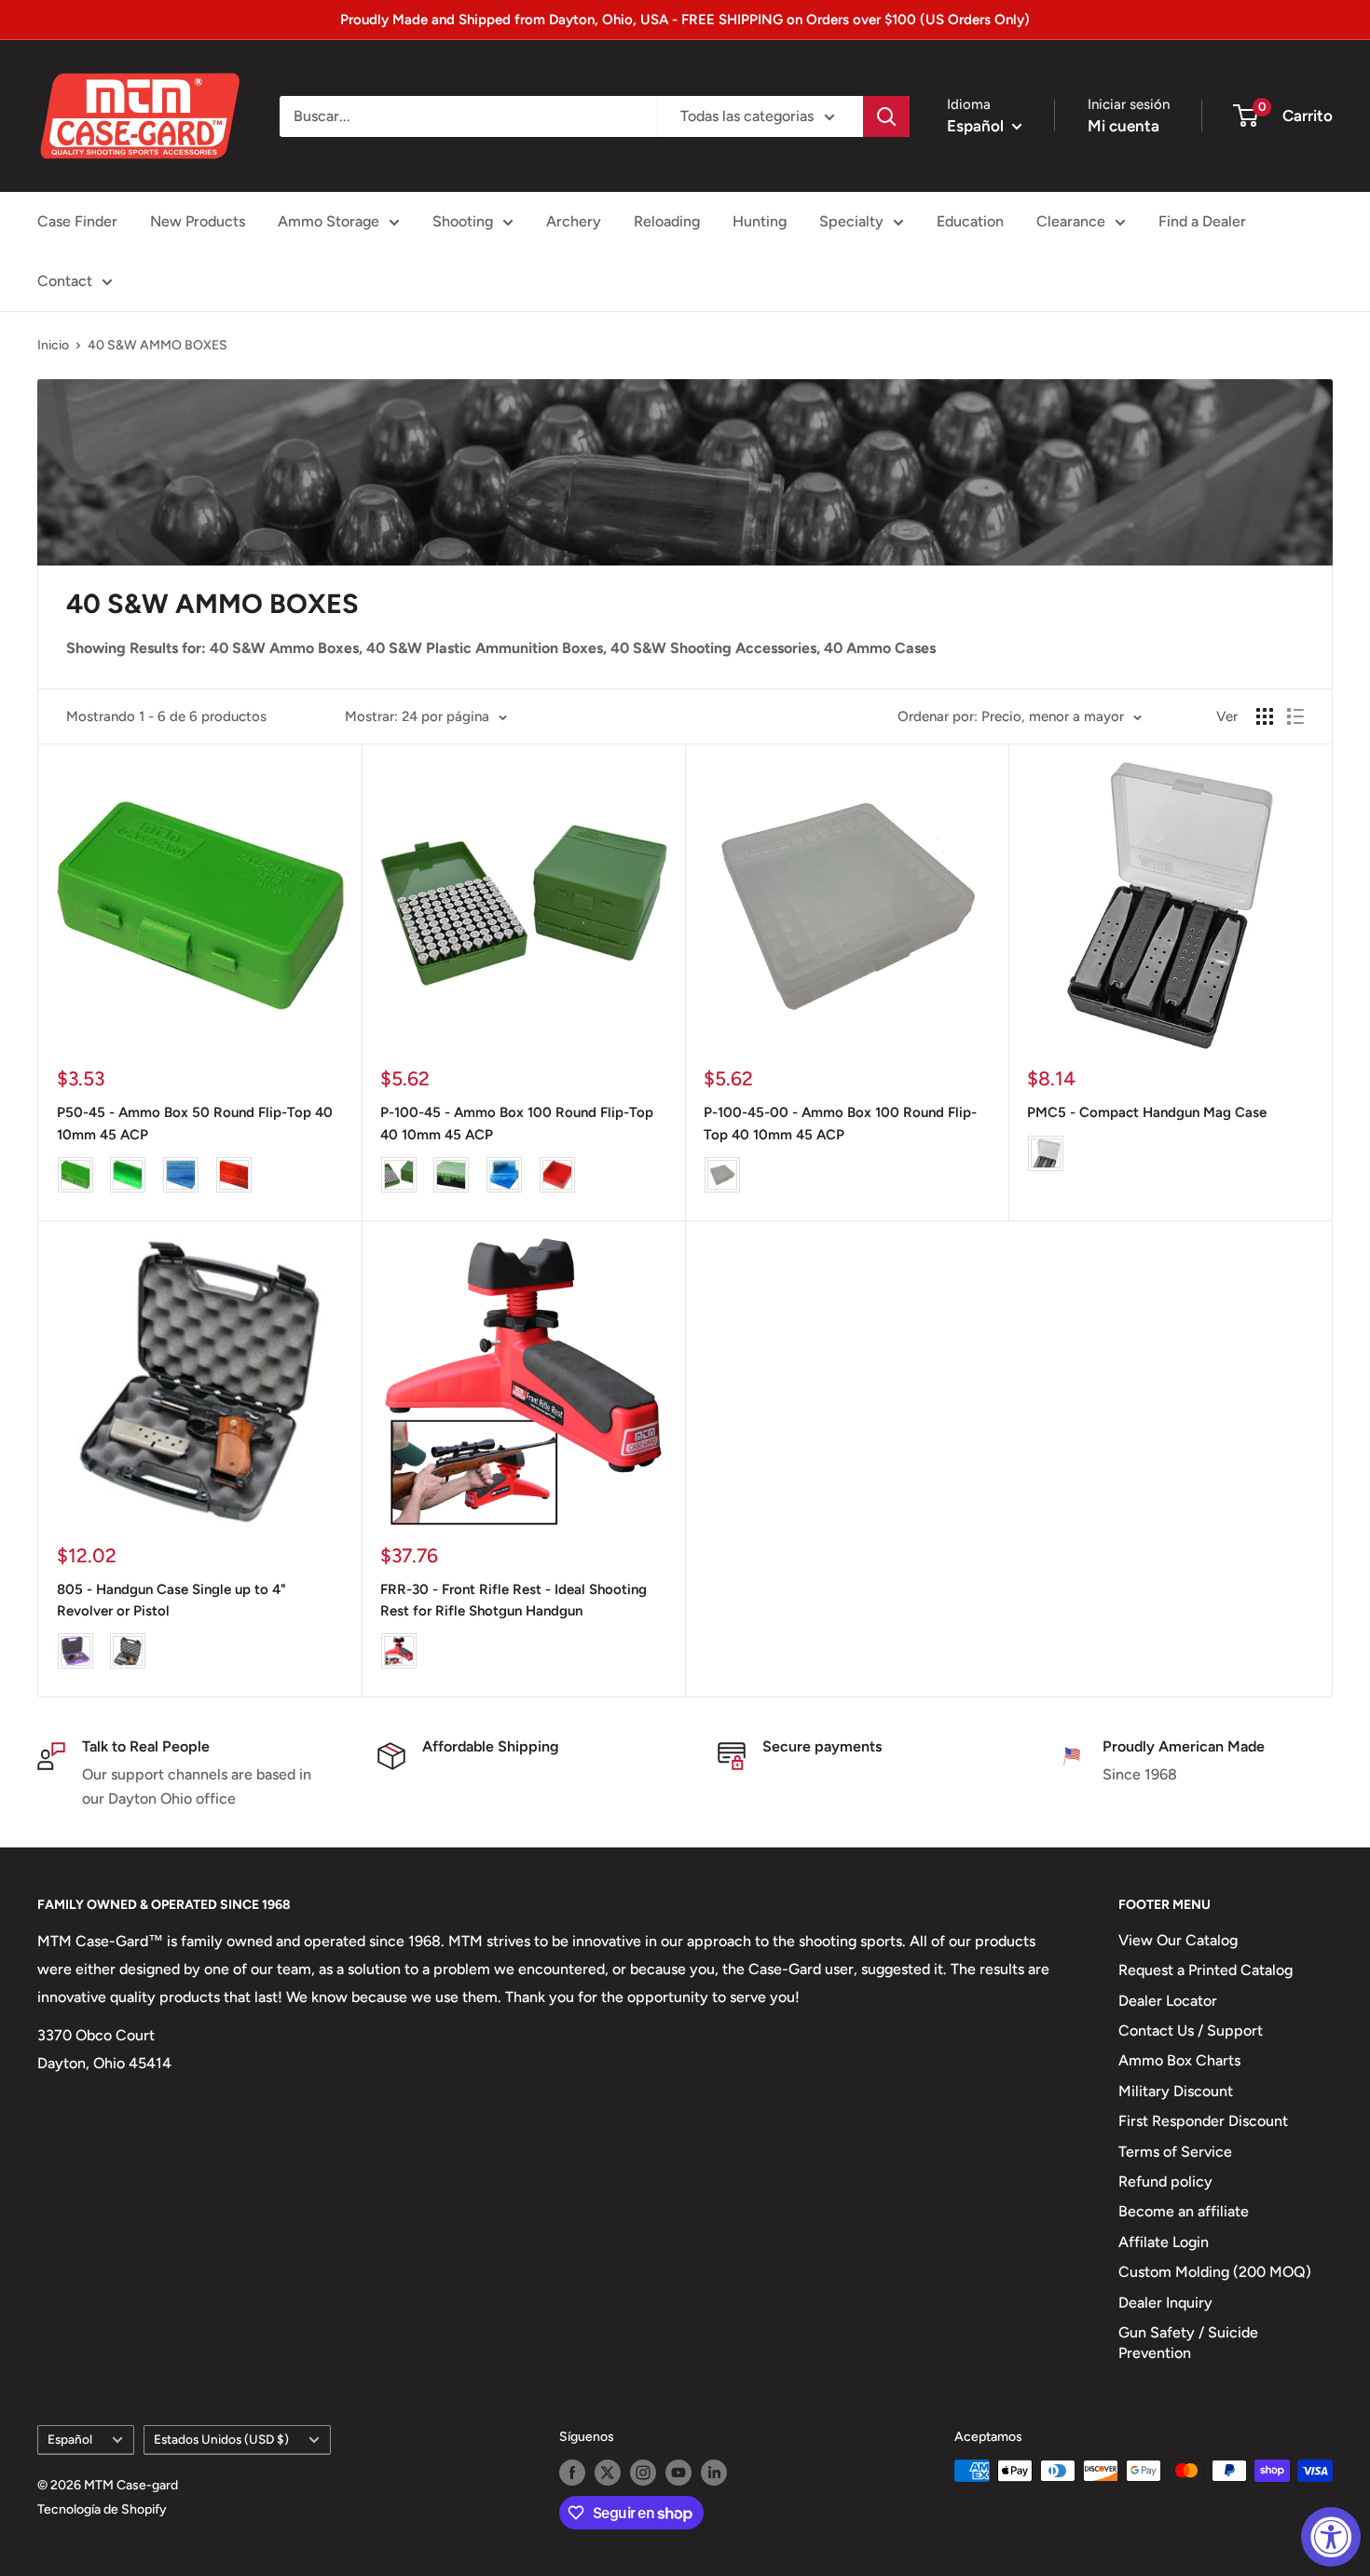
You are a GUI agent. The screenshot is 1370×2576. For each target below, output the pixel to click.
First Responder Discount (1203, 2121)
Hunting (760, 221)
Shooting (463, 221)
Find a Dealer (1202, 221)
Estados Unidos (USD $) (221, 2439)
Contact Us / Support (1191, 2031)
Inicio (53, 345)
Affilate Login (1164, 2242)
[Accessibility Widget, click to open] (1331, 2537)
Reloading (667, 221)
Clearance (1071, 221)
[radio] (75, 1175)
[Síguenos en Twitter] (608, 2473)
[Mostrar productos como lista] (1295, 716)
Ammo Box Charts (1179, 2060)
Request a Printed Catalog (1206, 1970)
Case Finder (77, 221)
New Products (198, 221)
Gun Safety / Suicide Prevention (1188, 2343)
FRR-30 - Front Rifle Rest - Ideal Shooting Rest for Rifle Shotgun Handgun (514, 1600)
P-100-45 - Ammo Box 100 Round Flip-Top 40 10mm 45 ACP (517, 1123)
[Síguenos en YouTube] (678, 2473)
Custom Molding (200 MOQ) (1215, 2272)
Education (970, 221)
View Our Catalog (1178, 1940)
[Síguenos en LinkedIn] (714, 2473)
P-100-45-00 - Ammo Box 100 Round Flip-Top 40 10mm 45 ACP (840, 1123)
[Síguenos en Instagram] (643, 2473)
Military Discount (1176, 2091)
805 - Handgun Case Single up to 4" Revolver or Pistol (171, 1600)
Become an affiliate (1184, 2211)
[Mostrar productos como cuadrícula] (1265, 716)
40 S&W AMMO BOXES (158, 345)
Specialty (851, 221)
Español (70, 2439)
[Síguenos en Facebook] (572, 2473)
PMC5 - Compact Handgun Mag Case (1147, 1112)
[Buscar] (886, 116)
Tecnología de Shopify (102, 2509)
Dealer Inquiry (1165, 2303)
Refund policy (1165, 2181)
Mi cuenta (1123, 126)
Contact (65, 281)
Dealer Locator (1168, 2001)
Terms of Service (1175, 2152)
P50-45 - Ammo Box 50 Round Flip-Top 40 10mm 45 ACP (195, 1123)
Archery (574, 221)
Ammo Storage (329, 221)
